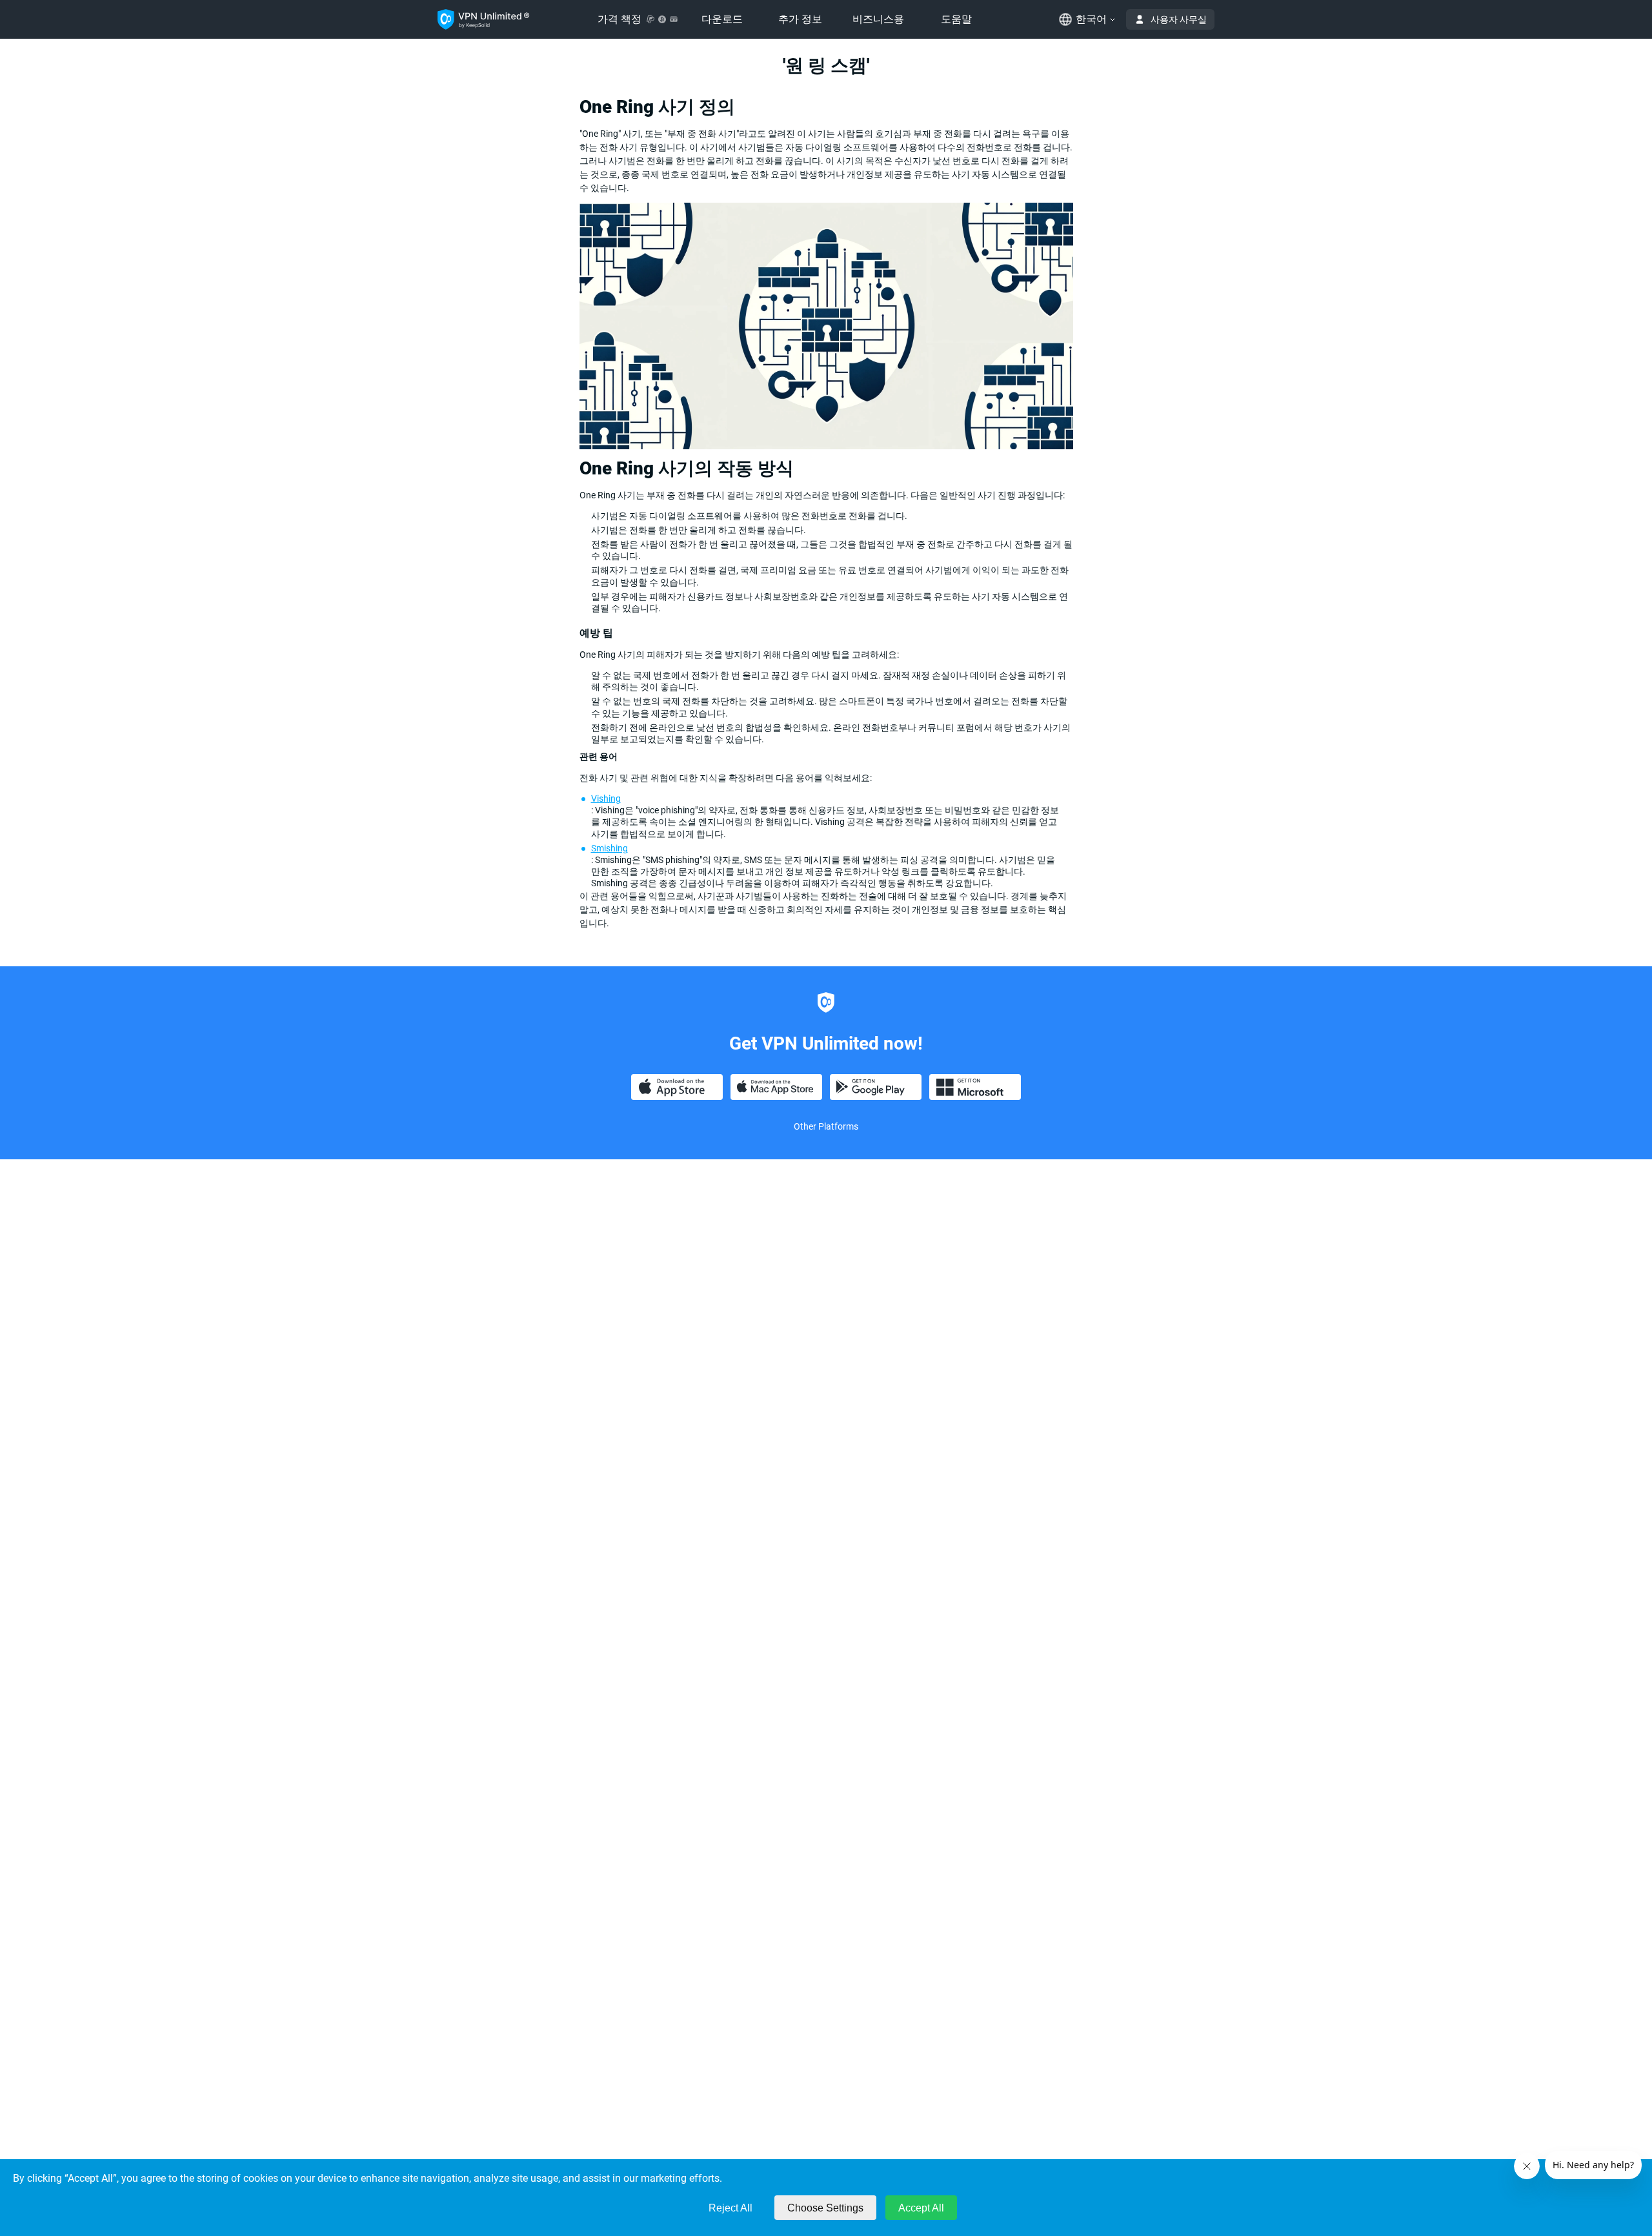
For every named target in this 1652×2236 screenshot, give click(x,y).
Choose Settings (825, 2208)
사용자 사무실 (1179, 19)
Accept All (921, 2208)
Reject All (730, 2208)
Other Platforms (826, 1126)
